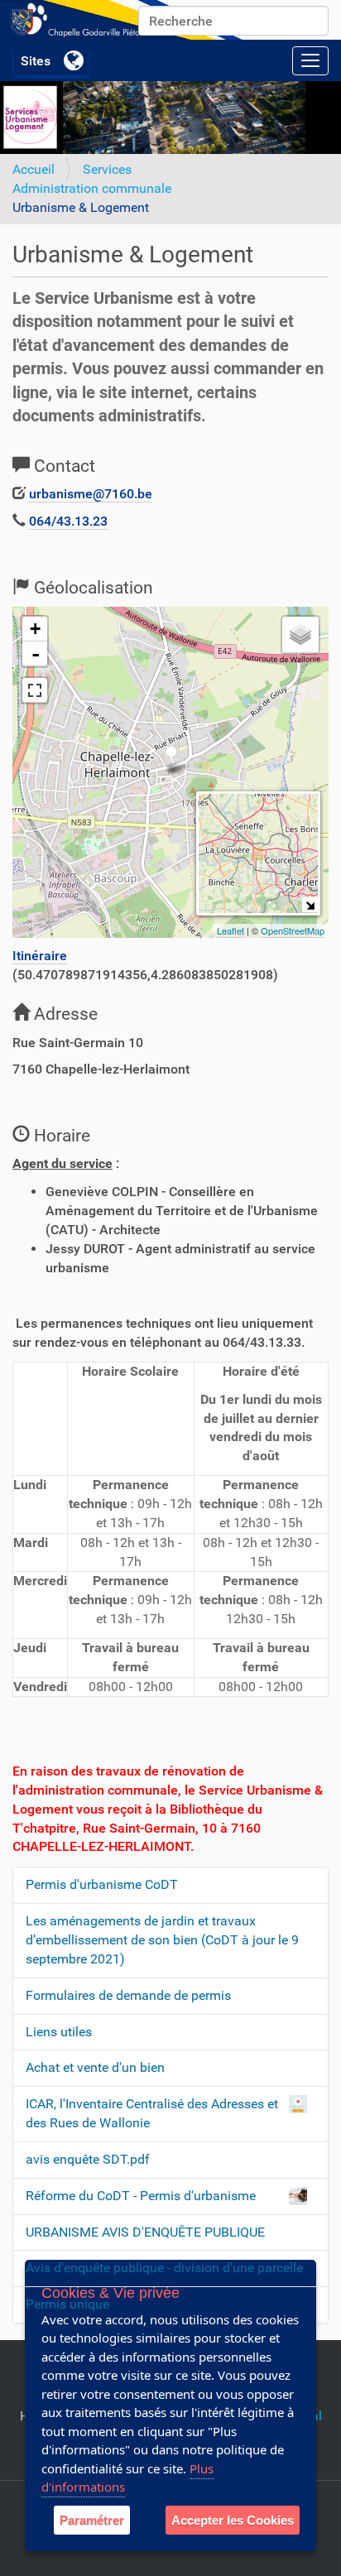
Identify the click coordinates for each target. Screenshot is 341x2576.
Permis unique (67, 2304)
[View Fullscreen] (35, 690)
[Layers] (300, 635)
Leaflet (231, 930)
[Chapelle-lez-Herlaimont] (124, 20)
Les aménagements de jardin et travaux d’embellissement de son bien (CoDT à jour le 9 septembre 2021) (162, 1940)
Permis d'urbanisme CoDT (102, 1884)
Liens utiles (59, 2032)
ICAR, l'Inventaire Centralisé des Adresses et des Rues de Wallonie (152, 2113)
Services (107, 169)
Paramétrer (92, 2520)
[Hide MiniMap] (310, 905)
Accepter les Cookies (233, 2520)
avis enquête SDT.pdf (88, 2159)
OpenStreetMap (293, 930)
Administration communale (92, 188)
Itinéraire (40, 956)
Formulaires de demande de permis (128, 1995)
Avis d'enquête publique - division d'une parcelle (164, 2268)
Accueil (34, 169)
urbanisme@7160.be (91, 494)
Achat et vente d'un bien (95, 2067)
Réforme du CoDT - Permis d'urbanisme (141, 2196)
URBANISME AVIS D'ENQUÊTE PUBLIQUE (145, 2232)
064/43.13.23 (68, 521)
